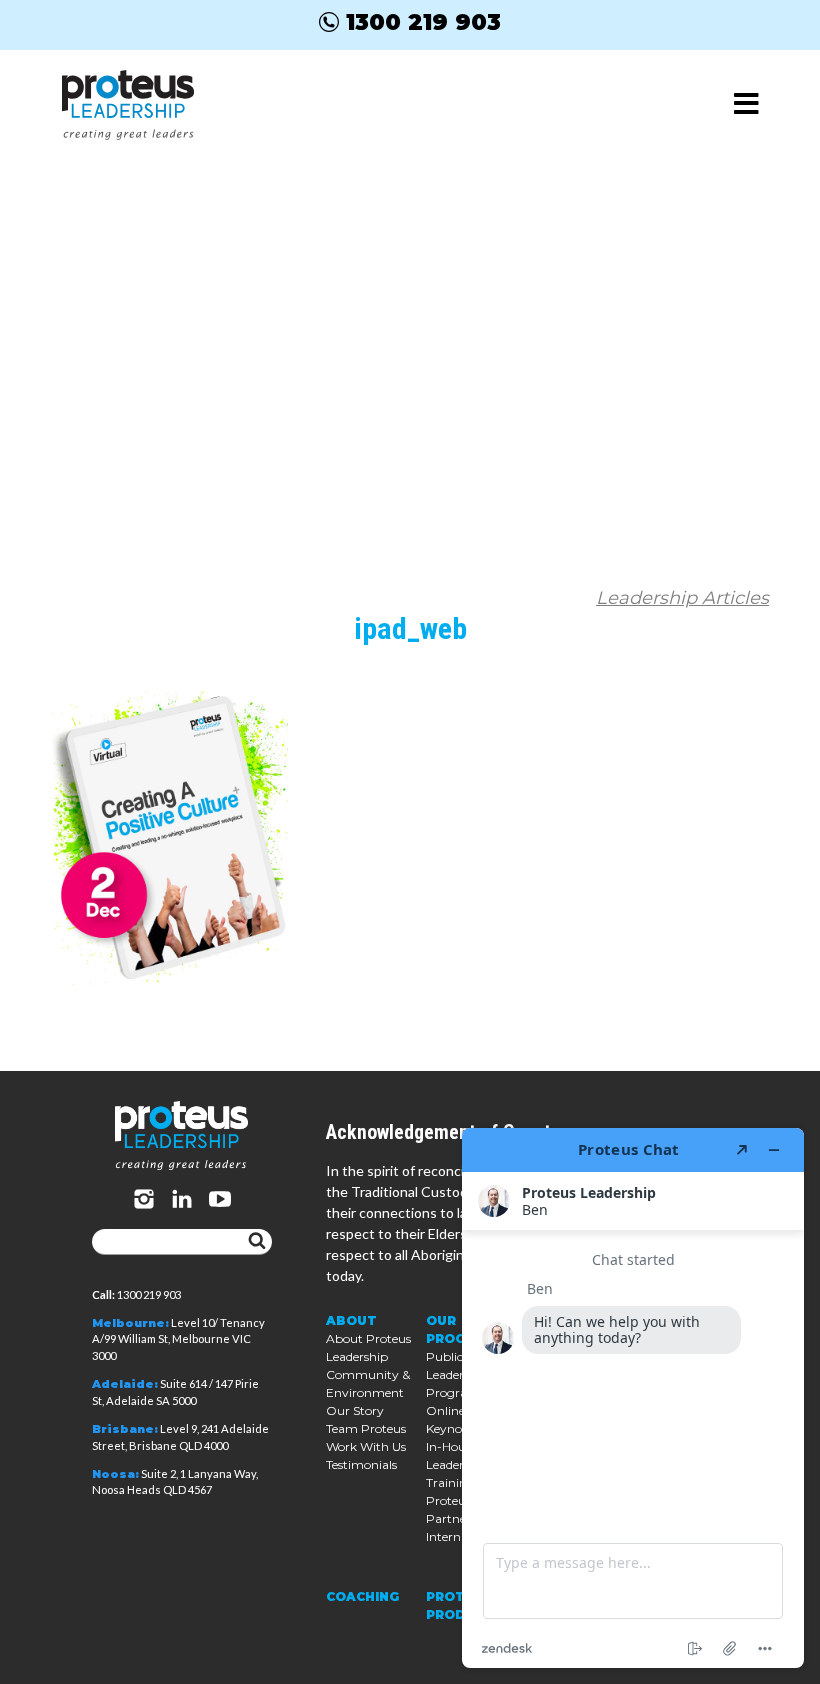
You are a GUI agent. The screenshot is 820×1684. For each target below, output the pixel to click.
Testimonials (361, 1464)
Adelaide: (125, 1384)
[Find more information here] (633, 1398)
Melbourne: (130, 1323)
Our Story (355, 1410)
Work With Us (366, 1446)
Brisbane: (125, 1429)
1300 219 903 (423, 22)
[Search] (257, 1242)
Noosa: (115, 1474)
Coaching (362, 1596)
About (351, 1320)
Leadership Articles (682, 598)
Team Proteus (366, 1428)
